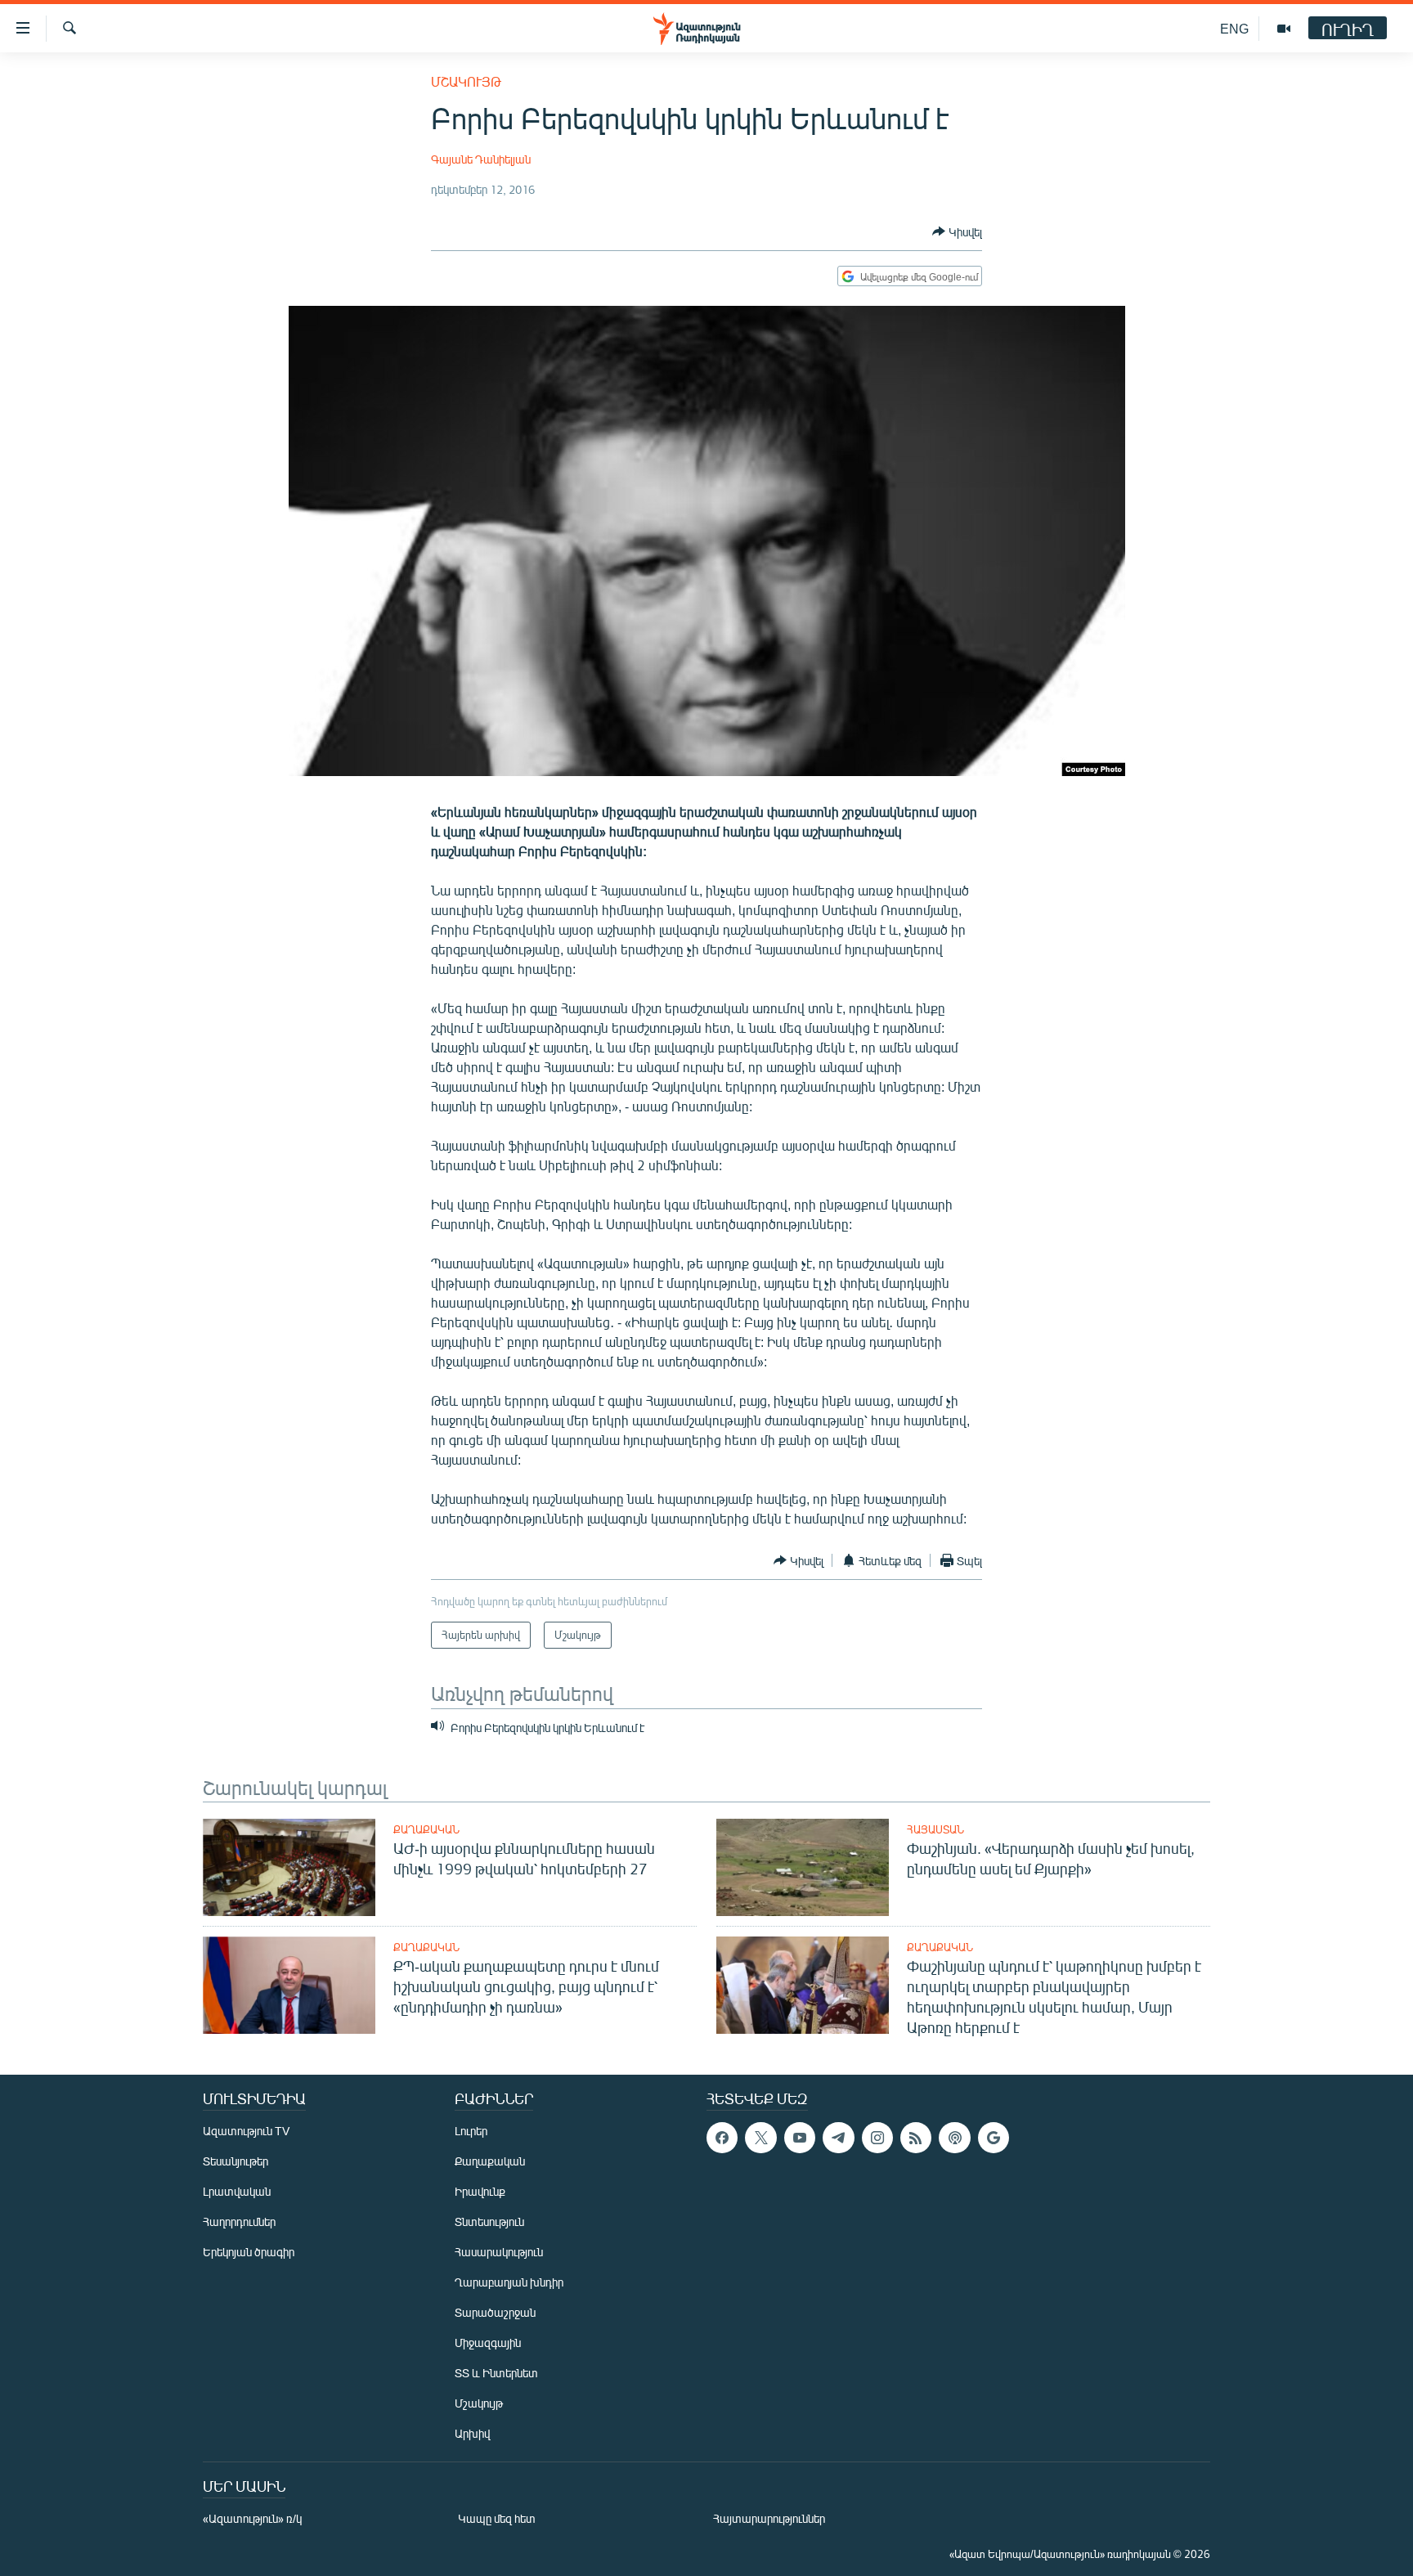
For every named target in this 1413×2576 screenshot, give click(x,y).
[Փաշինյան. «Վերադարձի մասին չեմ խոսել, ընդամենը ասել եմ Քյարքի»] (803, 1867)
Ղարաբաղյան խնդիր (509, 2282)
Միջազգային (488, 2343)
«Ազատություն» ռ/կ (252, 2518)
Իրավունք (480, 2191)
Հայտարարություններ (769, 2518)
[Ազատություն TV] (1284, 29)
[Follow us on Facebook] (722, 2138)
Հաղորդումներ (239, 2221)
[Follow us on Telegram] (838, 2138)
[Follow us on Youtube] (800, 2138)
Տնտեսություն (489, 2221)
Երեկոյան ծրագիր (249, 2252)
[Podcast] (954, 2138)
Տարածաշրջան (495, 2312)
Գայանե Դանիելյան (481, 159)
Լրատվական (237, 2191)
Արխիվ (472, 2433)
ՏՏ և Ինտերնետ (496, 2373)
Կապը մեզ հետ (497, 2518)
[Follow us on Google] (994, 2138)
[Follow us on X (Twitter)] (760, 2138)
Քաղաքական (426, 1829)
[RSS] (916, 2138)
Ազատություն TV (246, 2131)
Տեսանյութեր (235, 2161)
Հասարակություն (499, 2252)
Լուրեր (471, 2131)
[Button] (957, 231)
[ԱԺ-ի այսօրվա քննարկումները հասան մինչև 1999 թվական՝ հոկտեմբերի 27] (289, 1867)
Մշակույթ (466, 81)
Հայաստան (935, 1829)
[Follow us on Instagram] (877, 2138)
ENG (1234, 28)
